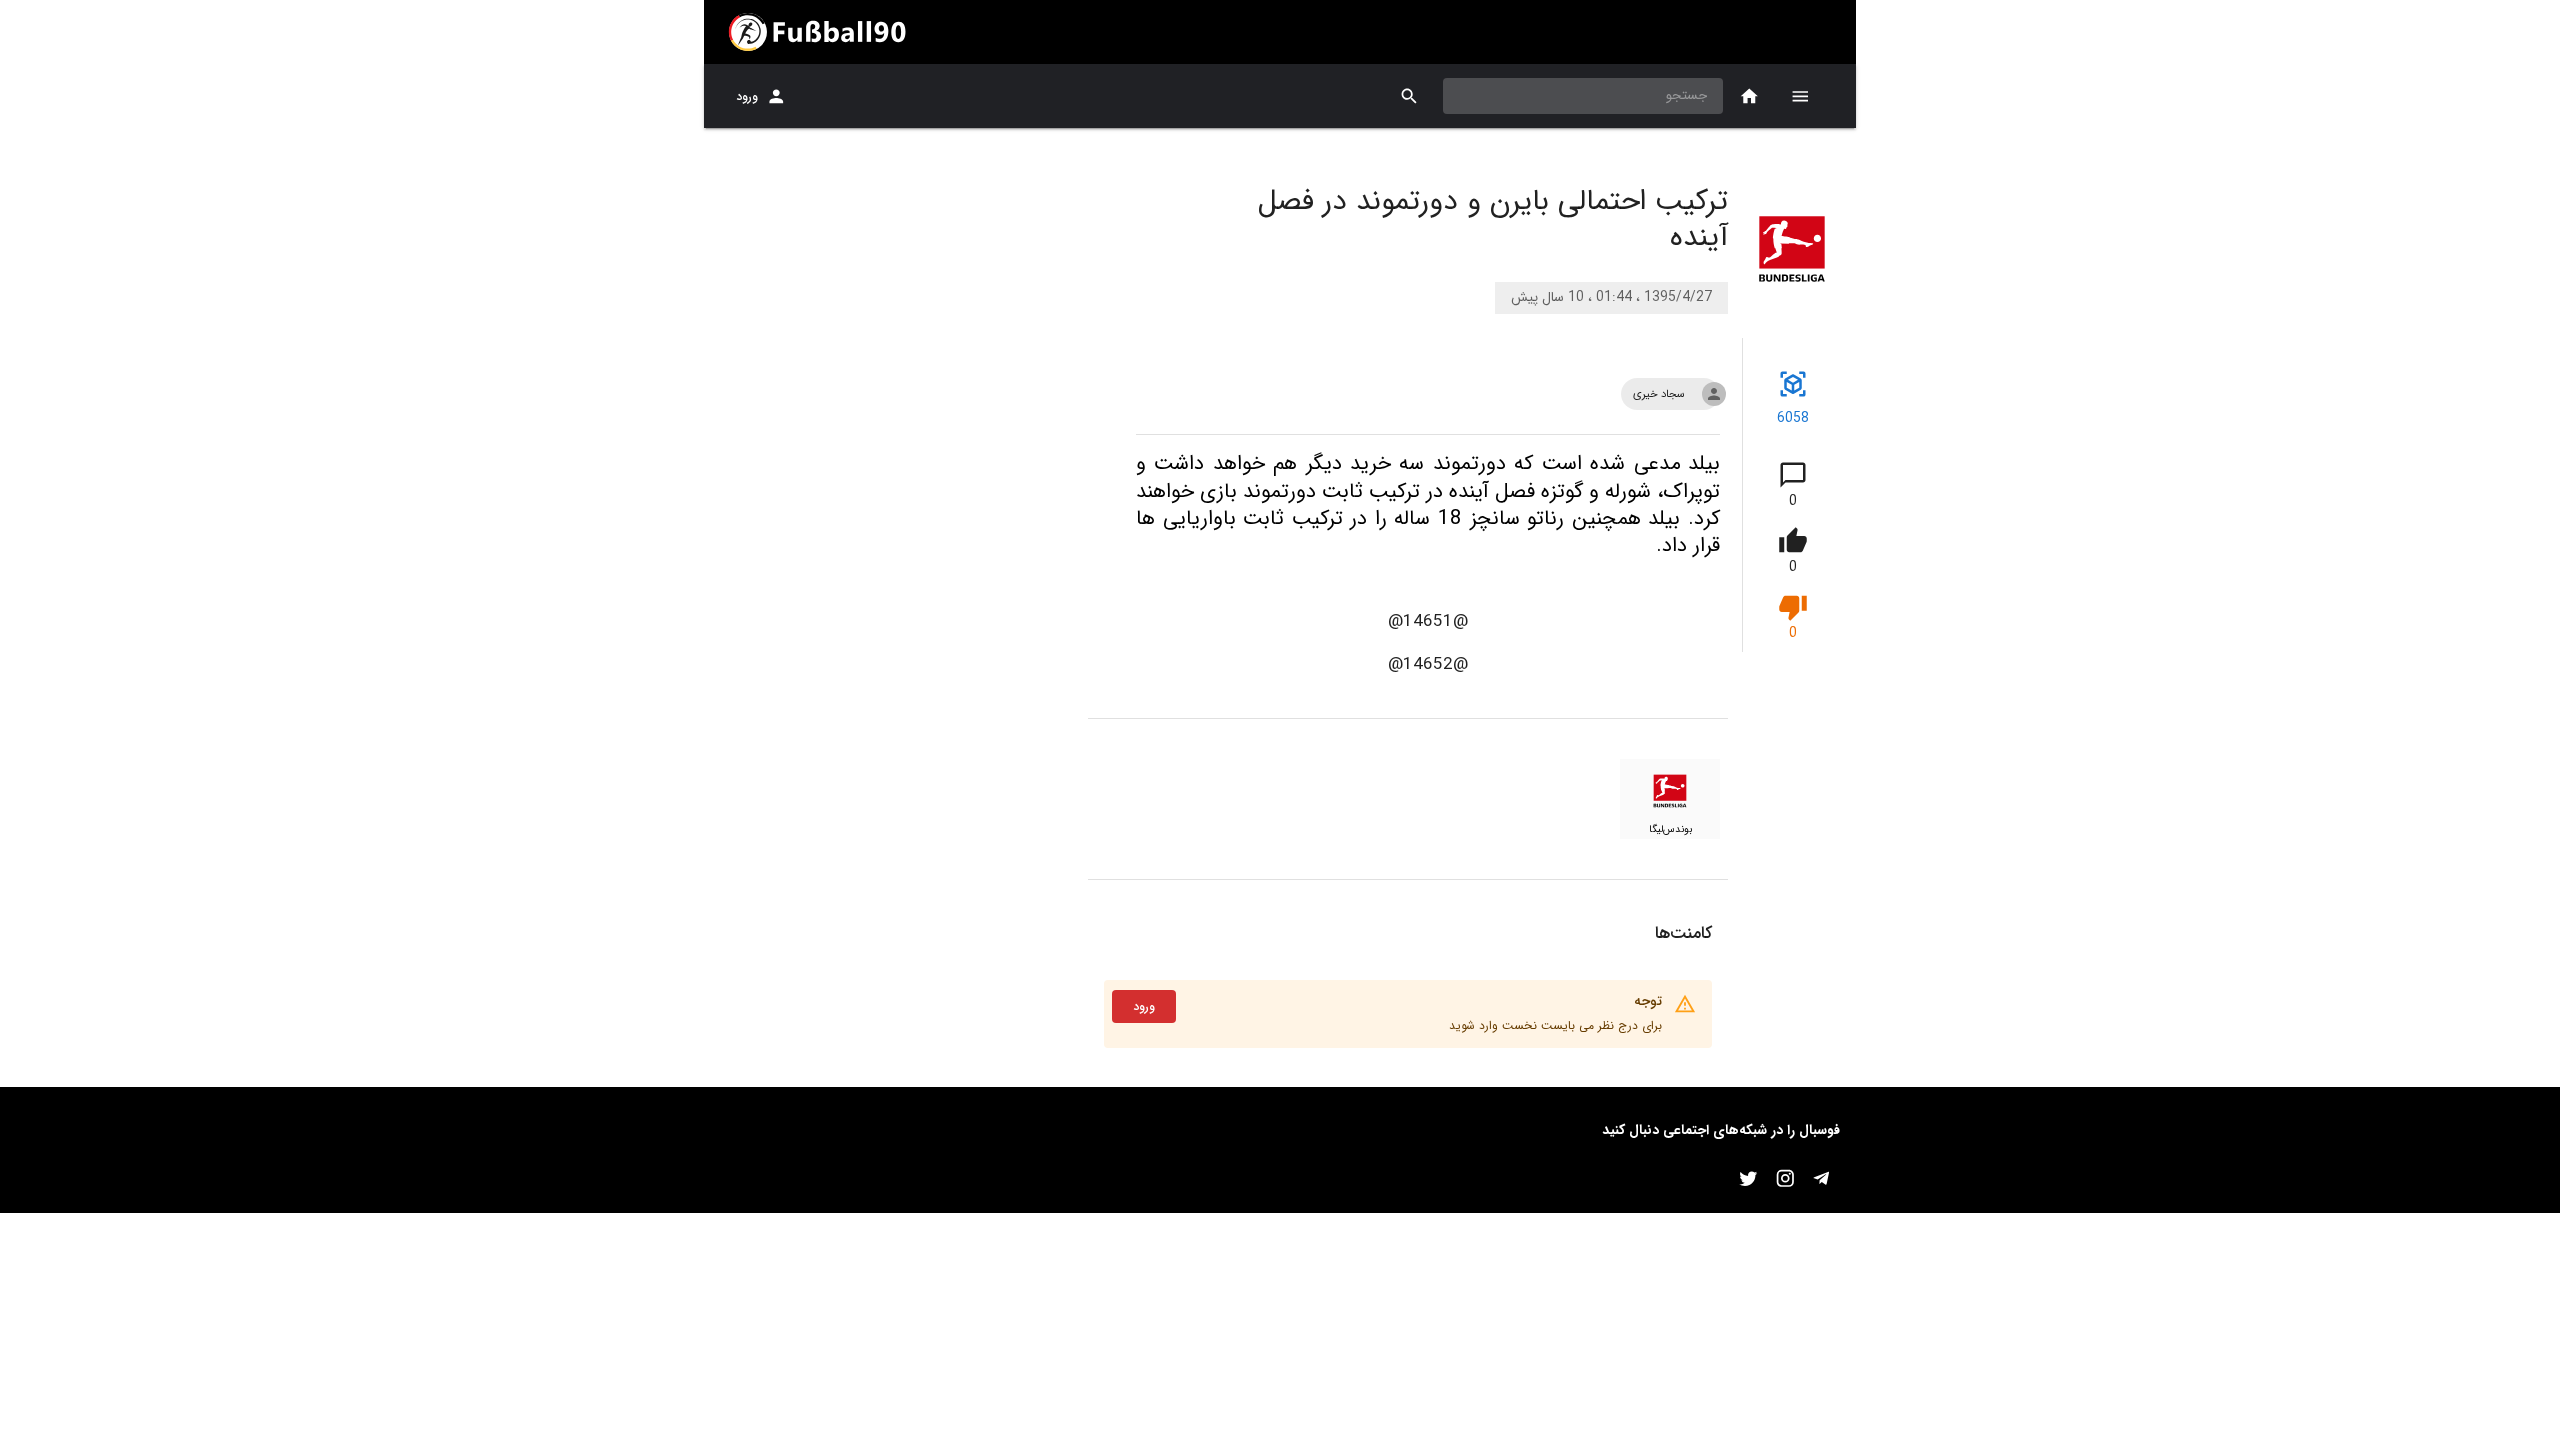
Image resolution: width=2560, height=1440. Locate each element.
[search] (1409, 96)
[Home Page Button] (1749, 96)
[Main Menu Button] (1800, 96)
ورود (747, 96)
